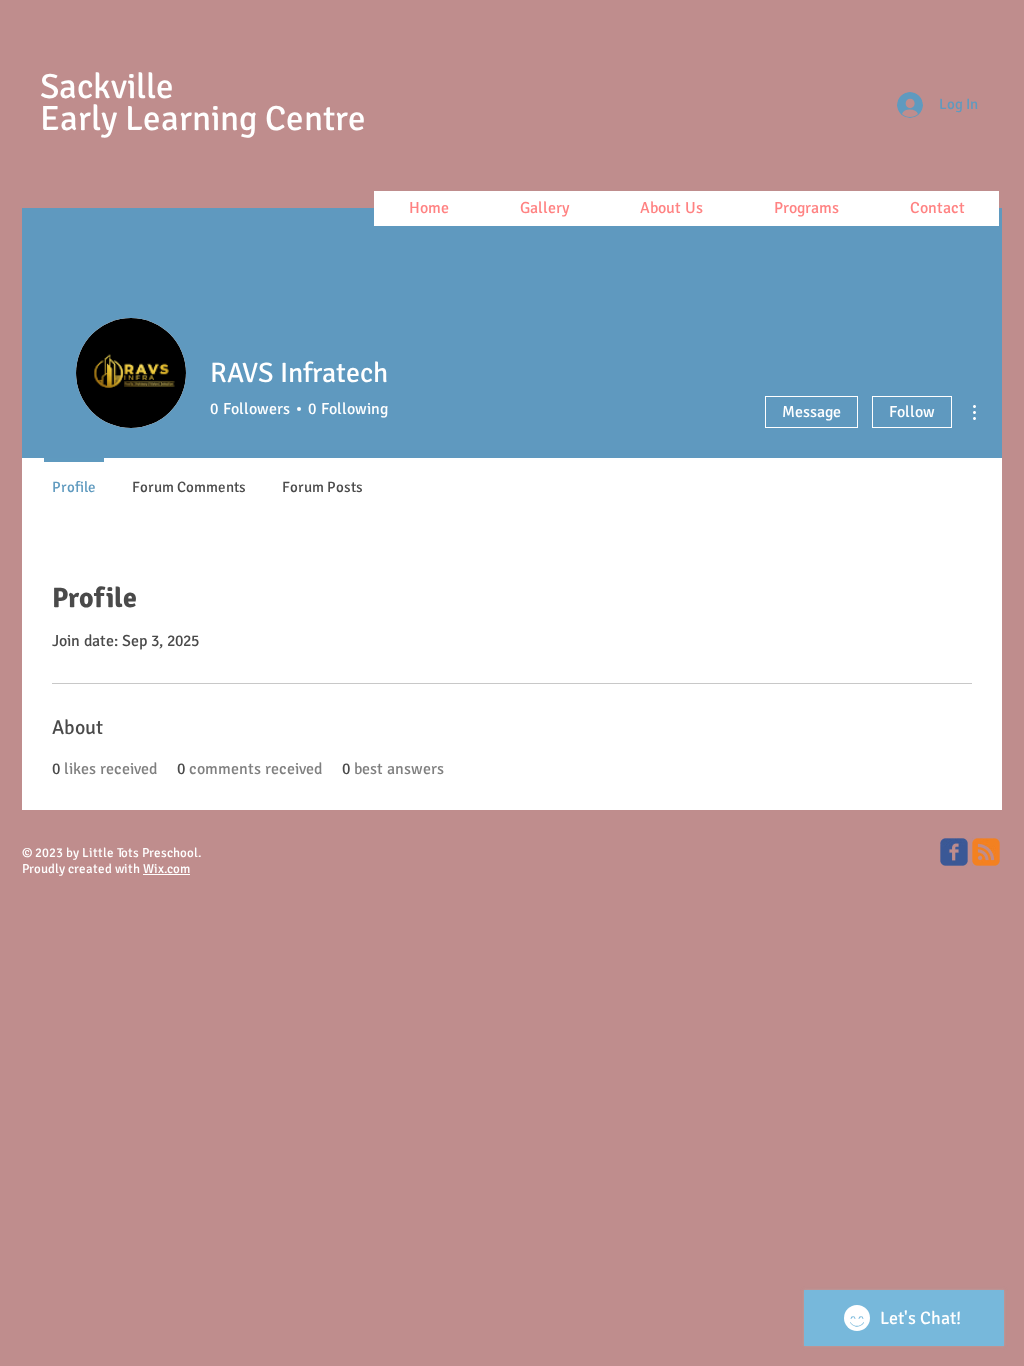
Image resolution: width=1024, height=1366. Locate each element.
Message (811, 412)
